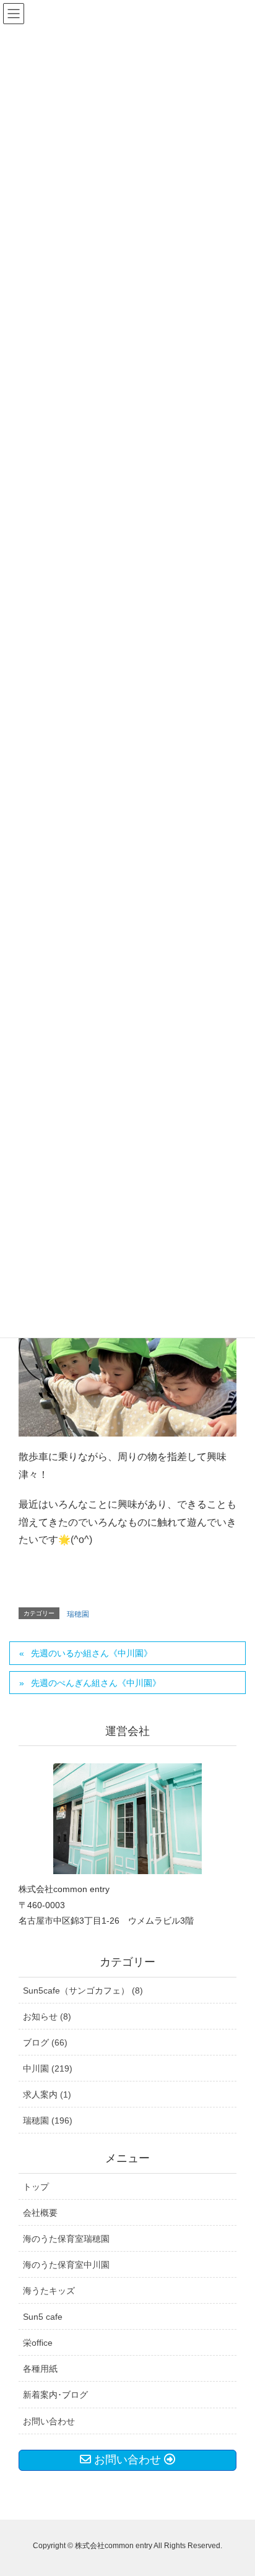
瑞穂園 (78, 1614)
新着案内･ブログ (55, 2395)
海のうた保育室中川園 (66, 2265)
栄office (38, 2343)
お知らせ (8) (47, 2016)
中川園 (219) (48, 2068)
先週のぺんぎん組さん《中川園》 (96, 1683)
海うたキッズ (49, 2291)
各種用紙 (40, 2369)
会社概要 (40, 2213)
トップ (36, 2187)
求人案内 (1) (47, 2094)
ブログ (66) (45, 2042)
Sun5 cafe (43, 2317)
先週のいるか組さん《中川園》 (92, 1653)
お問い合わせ (49, 2421)
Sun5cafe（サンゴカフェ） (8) (83, 1990)
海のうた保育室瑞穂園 (66, 2239)
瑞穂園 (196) (48, 2120)
